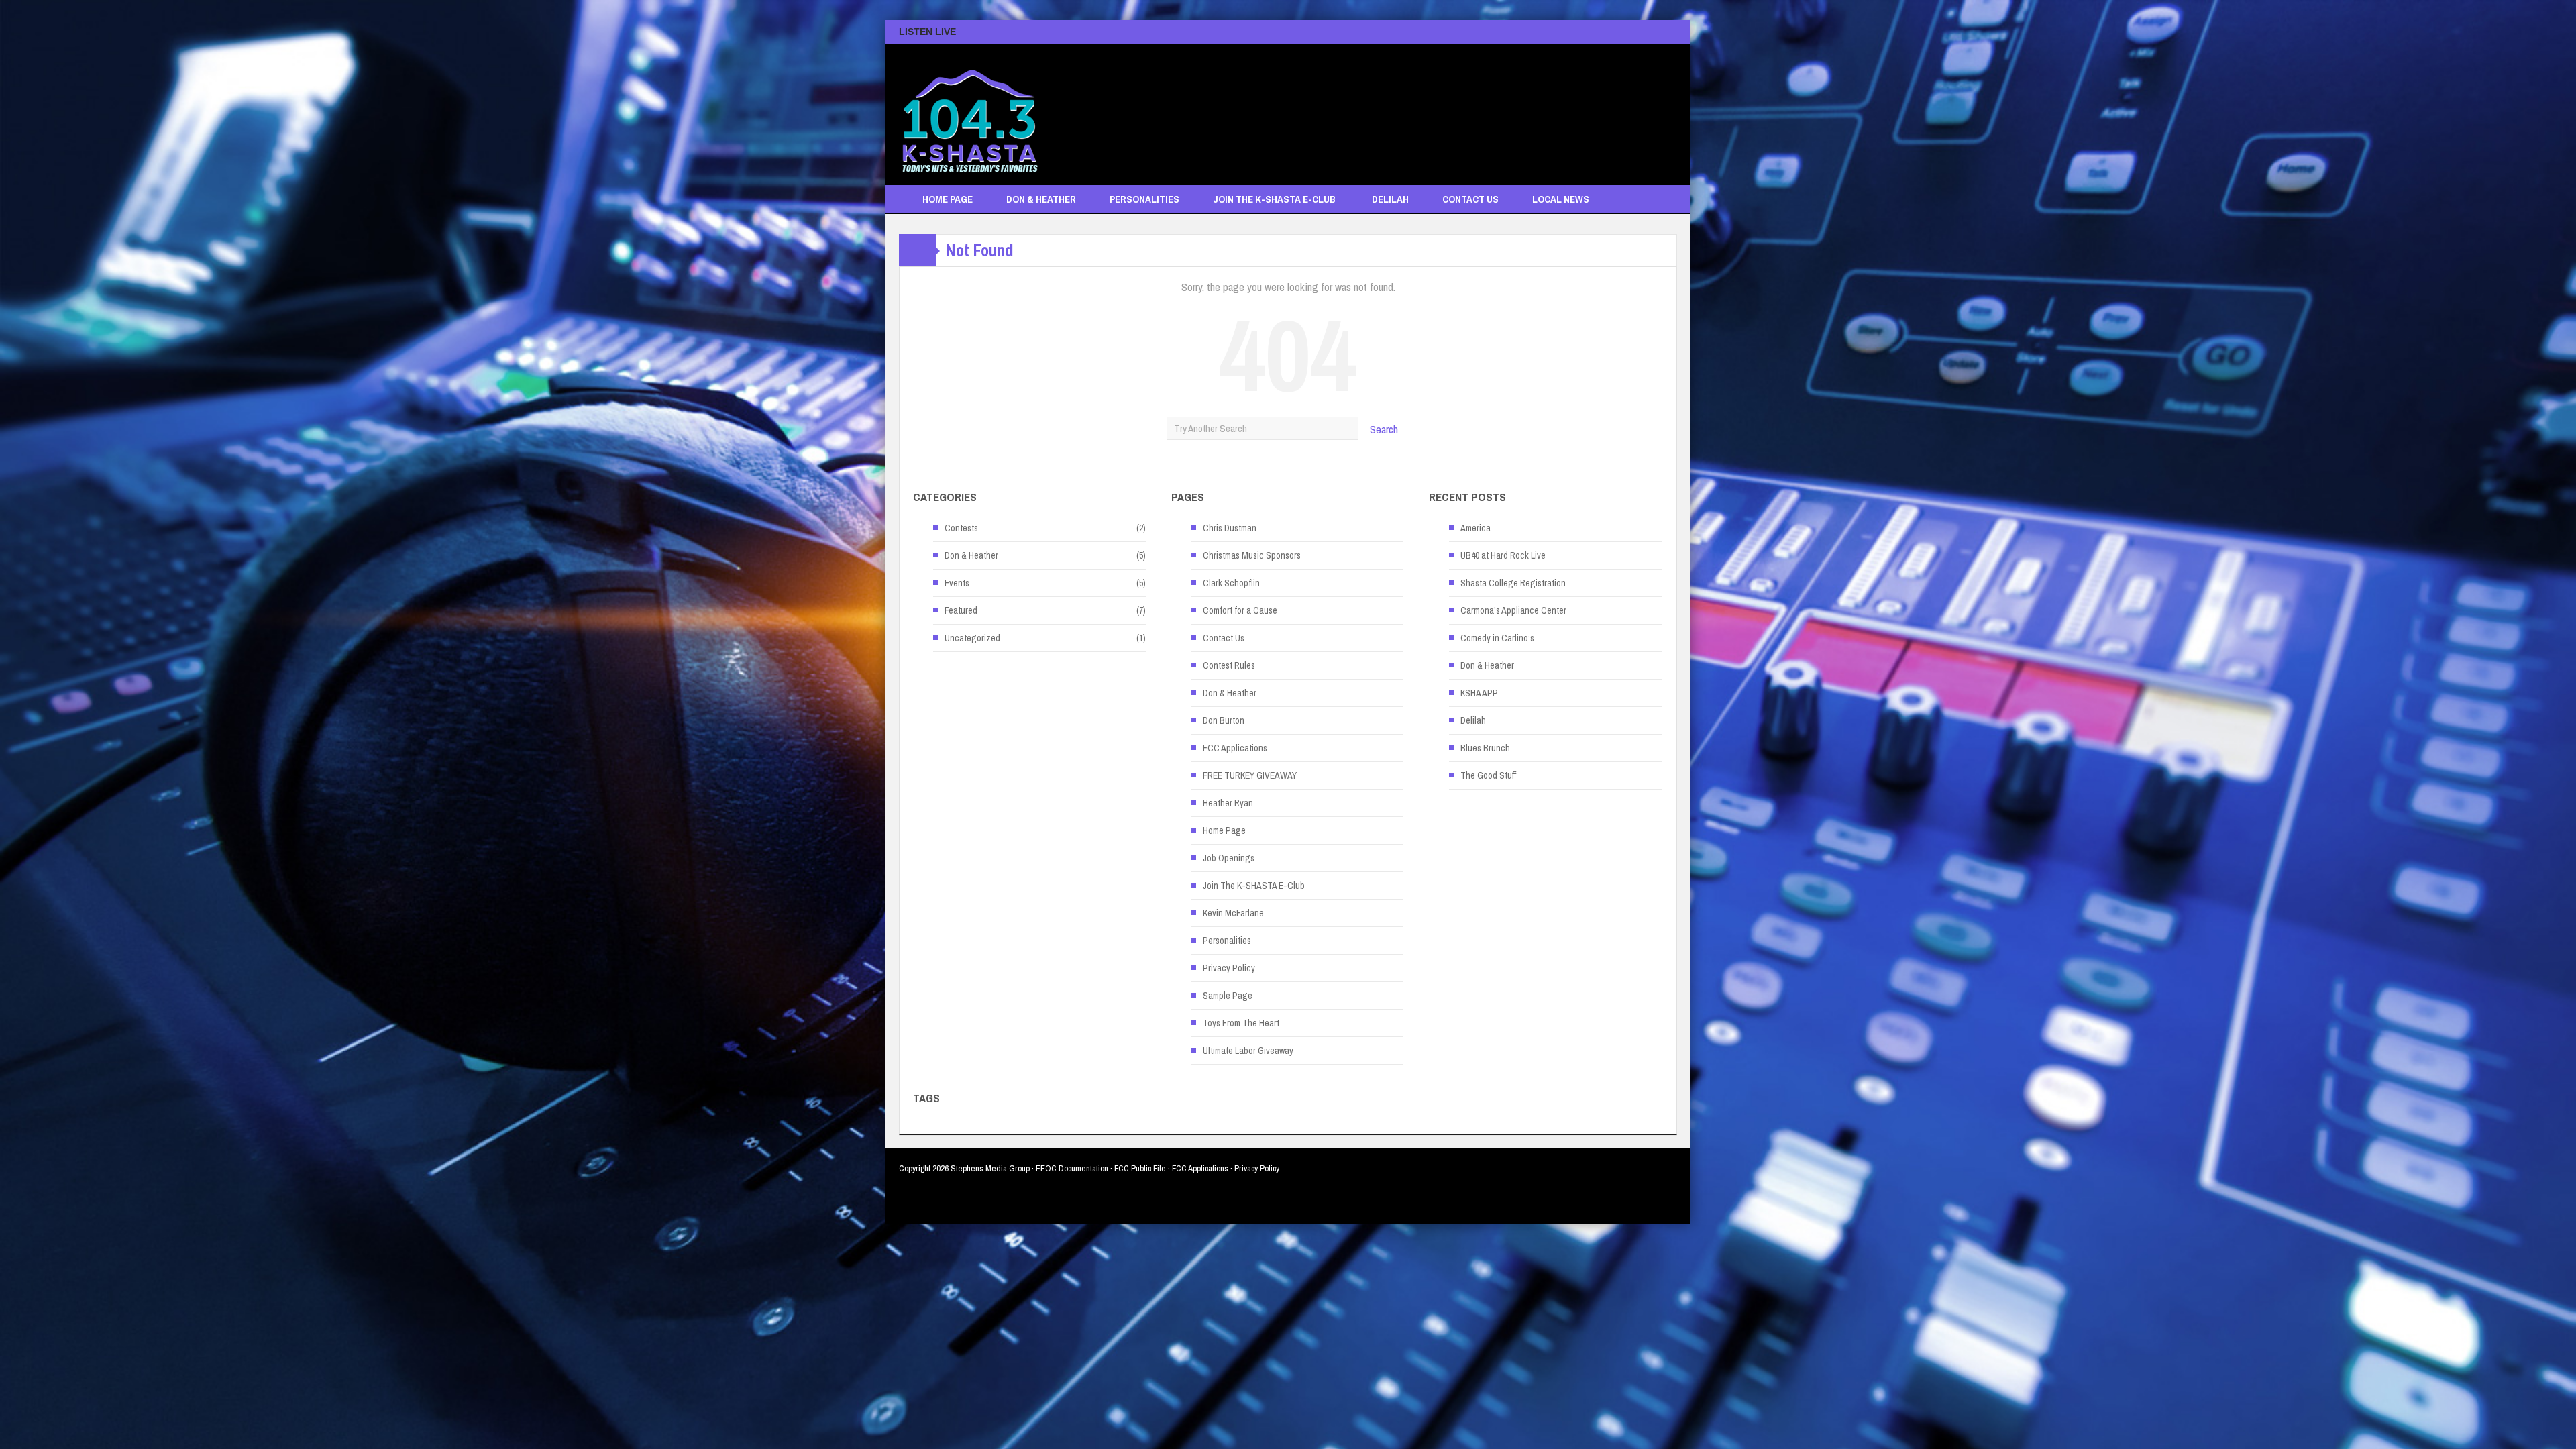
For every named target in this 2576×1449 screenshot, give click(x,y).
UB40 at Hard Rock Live (1503, 555)
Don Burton (1224, 720)
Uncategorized (972, 638)
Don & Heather (1041, 199)
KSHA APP (1479, 693)
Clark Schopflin (1231, 583)
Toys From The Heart (1241, 1023)
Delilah (1390, 199)
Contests (961, 528)
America (1475, 528)
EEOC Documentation (1072, 1168)
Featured (961, 610)
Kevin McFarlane (1233, 913)
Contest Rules (1229, 665)
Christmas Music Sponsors (1252, 555)
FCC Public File (1140, 1168)
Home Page (948, 199)
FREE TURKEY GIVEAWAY (1250, 775)
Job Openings (1229, 858)
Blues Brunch (1485, 748)
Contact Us (1470, 199)
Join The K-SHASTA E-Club (1274, 199)
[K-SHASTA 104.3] (969, 115)
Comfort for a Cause (1240, 610)
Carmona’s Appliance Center (1513, 610)
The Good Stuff (1488, 775)
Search (1384, 429)
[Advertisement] (1433, 108)
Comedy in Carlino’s (1497, 638)
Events (957, 583)
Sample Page (1228, 996)
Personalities (1144, 199)
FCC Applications (1235, 748)
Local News (1561, 199)
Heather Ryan (1228, 803)
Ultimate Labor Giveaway (1248, 1051)
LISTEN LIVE (927, 32)
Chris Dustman (1230, 528)
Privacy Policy (1229, 968)
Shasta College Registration (1513, 583)
